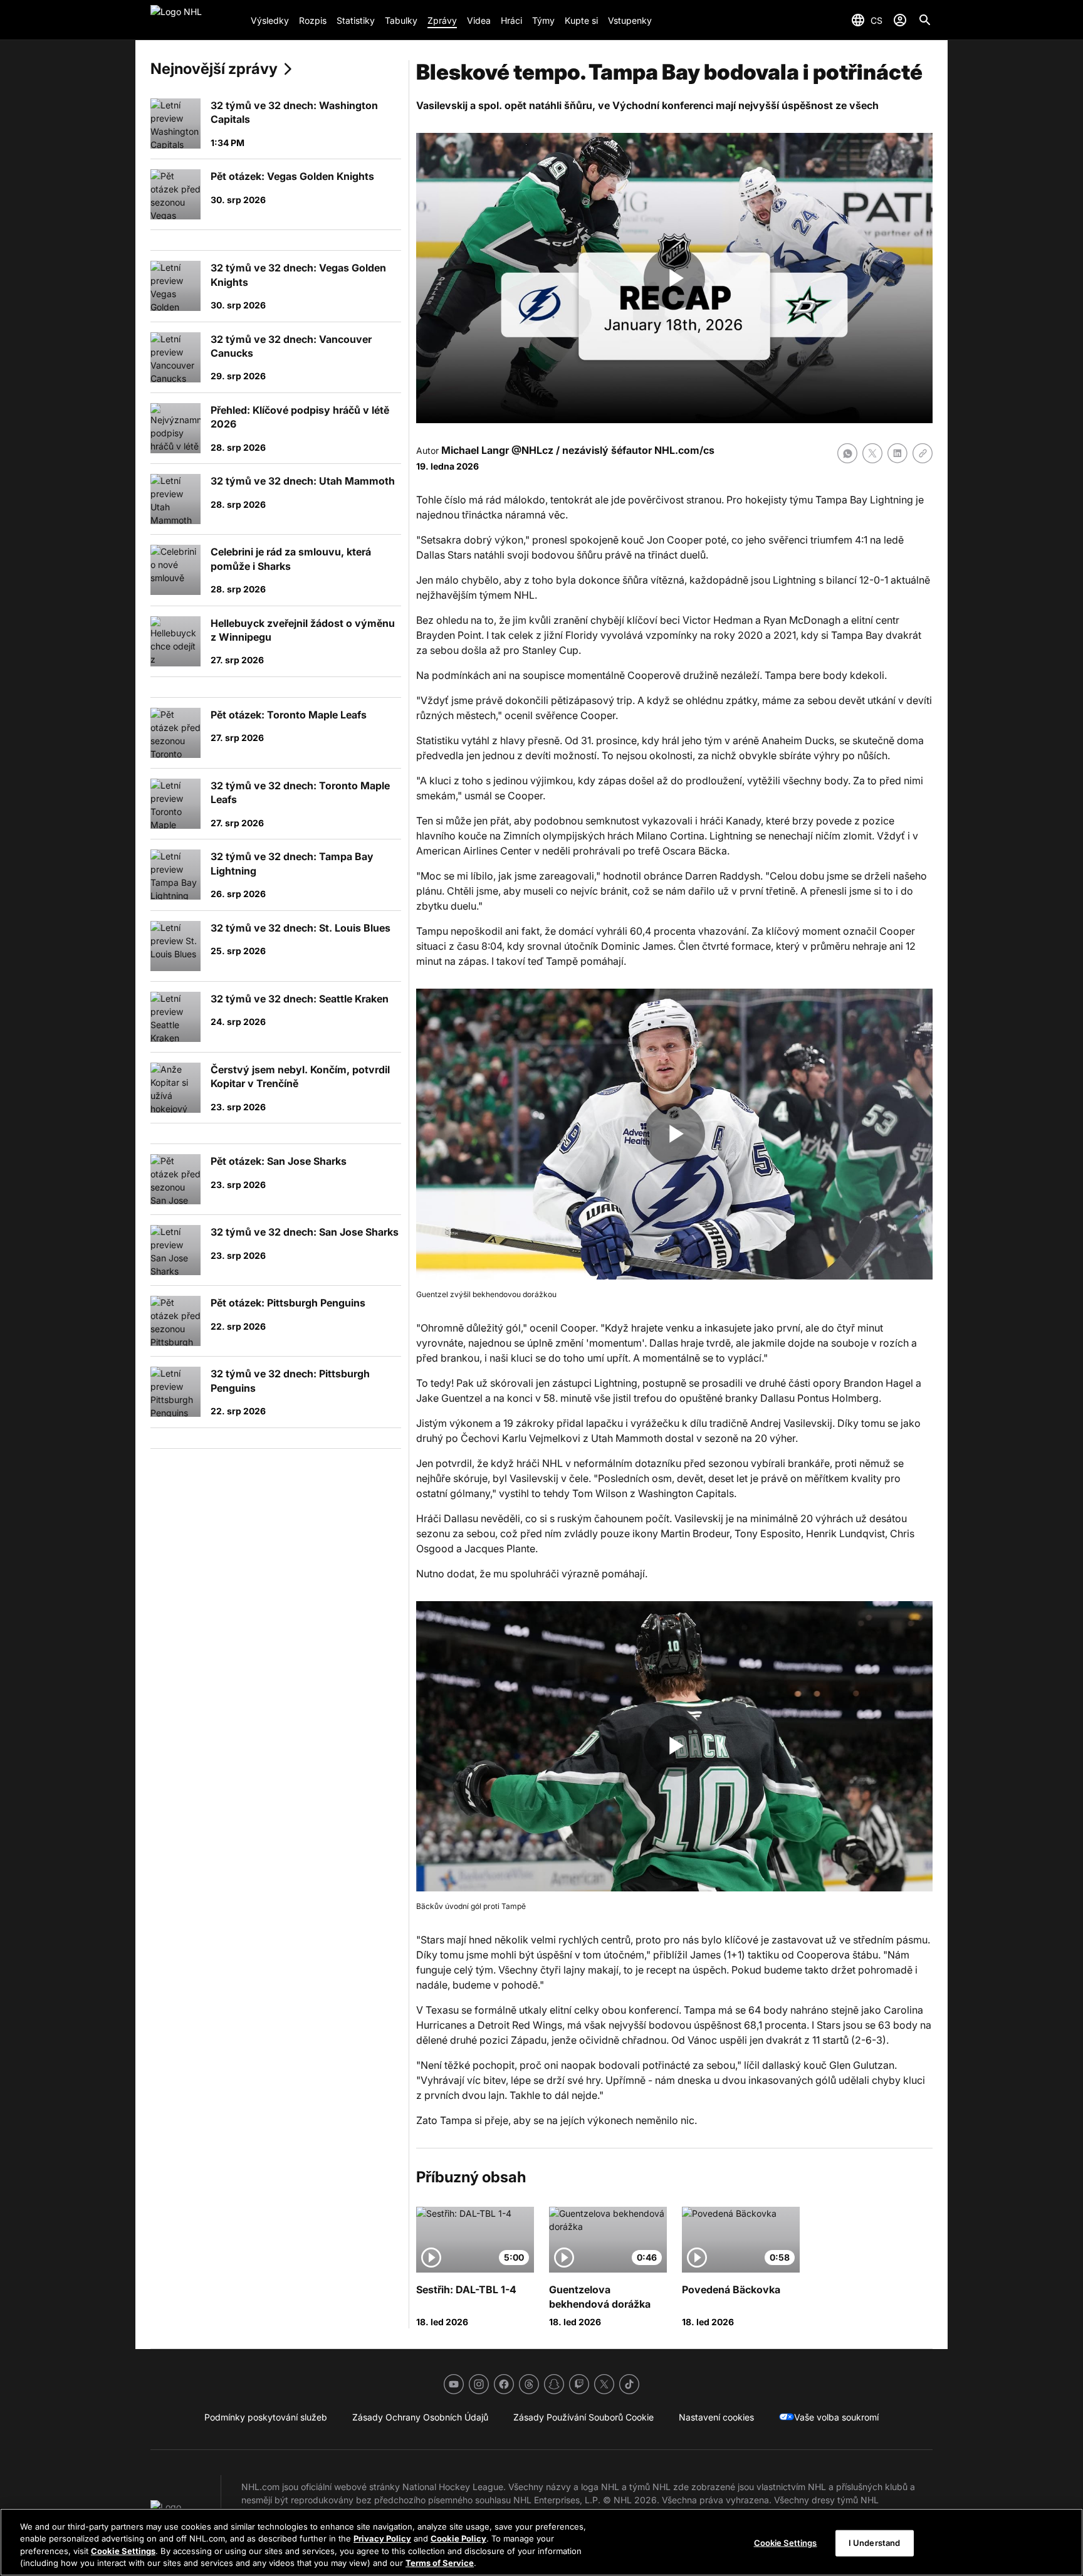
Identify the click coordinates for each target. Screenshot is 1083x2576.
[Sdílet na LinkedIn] (897, 453)
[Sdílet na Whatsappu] (847, 453)
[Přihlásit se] (900, 20)
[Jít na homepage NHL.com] (196, 20)
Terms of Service (440, 2563)
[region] (541, 2542)
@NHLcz (532, 450)
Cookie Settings (123, 2551)
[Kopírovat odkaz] (923, 453)
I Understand (875, 2543)
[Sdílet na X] (872, 453)
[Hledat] (925, 20)
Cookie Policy (458, 2538)
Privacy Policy (382, 2538)
